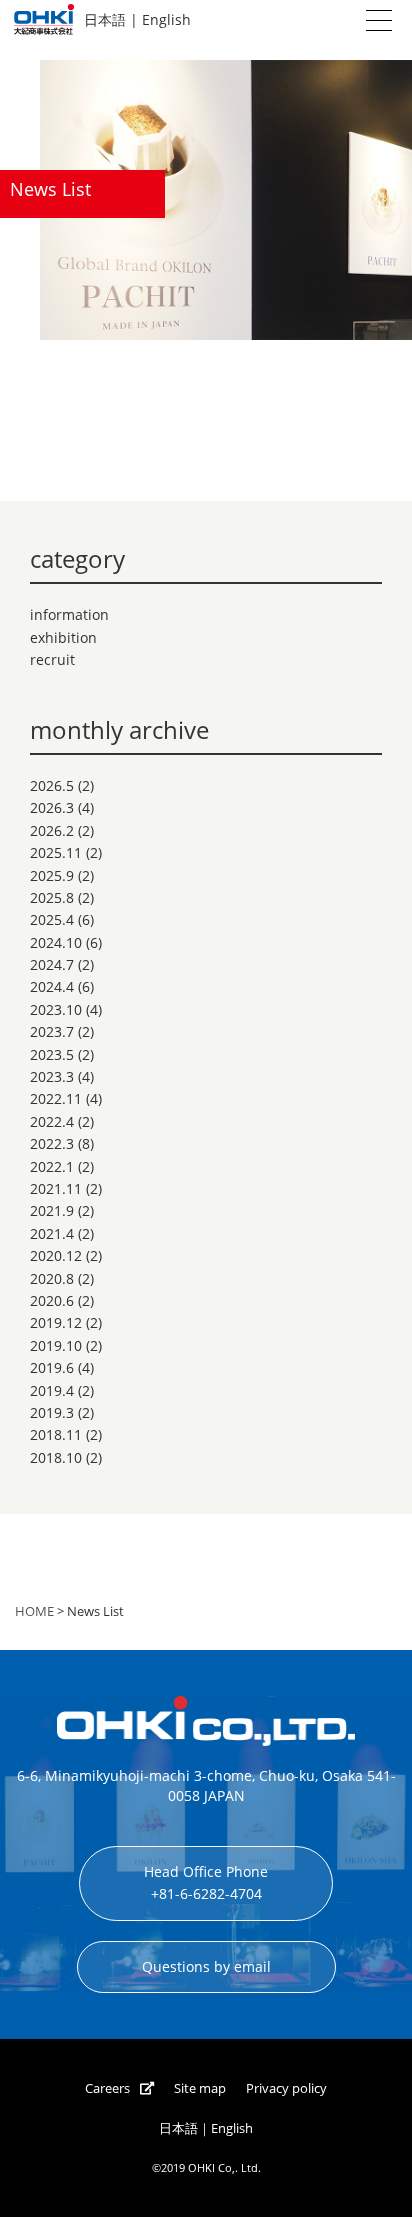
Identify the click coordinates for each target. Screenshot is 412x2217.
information (69, 614)
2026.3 (52, 807)
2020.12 (56, 1255)
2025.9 (52, 875)
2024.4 (52, 986)
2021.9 (52, 1210)
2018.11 (56, 1434)
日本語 (105, 19)
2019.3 (52, 1412)
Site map (200, 2088)
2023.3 (52, 1076)
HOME (34, 1611)
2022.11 (56, 1098)
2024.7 (52, 964)
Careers (107, 2088)
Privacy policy (286, 2088)
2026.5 (52, 785)
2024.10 (56, 942)
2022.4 (52, 1121)
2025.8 (52, 897)
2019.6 (52, 1367)
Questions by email (206, 1966)
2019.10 (56, 1345)
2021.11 (56, 1188)
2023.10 (56, 1009)
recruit (52, 659)
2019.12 (56, 1322)
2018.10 (56, 1457)
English (166, 19)
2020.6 (52, 1300)
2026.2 (52, 830)
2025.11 (56, 852)
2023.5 (52, 1054)
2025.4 (52, 919)
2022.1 (52, 1166)
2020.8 (52, 1278)
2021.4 (52, 1233)
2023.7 (52, 1031)
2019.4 (52, 1390)
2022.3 (52, 1143)
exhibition (63, 637)
